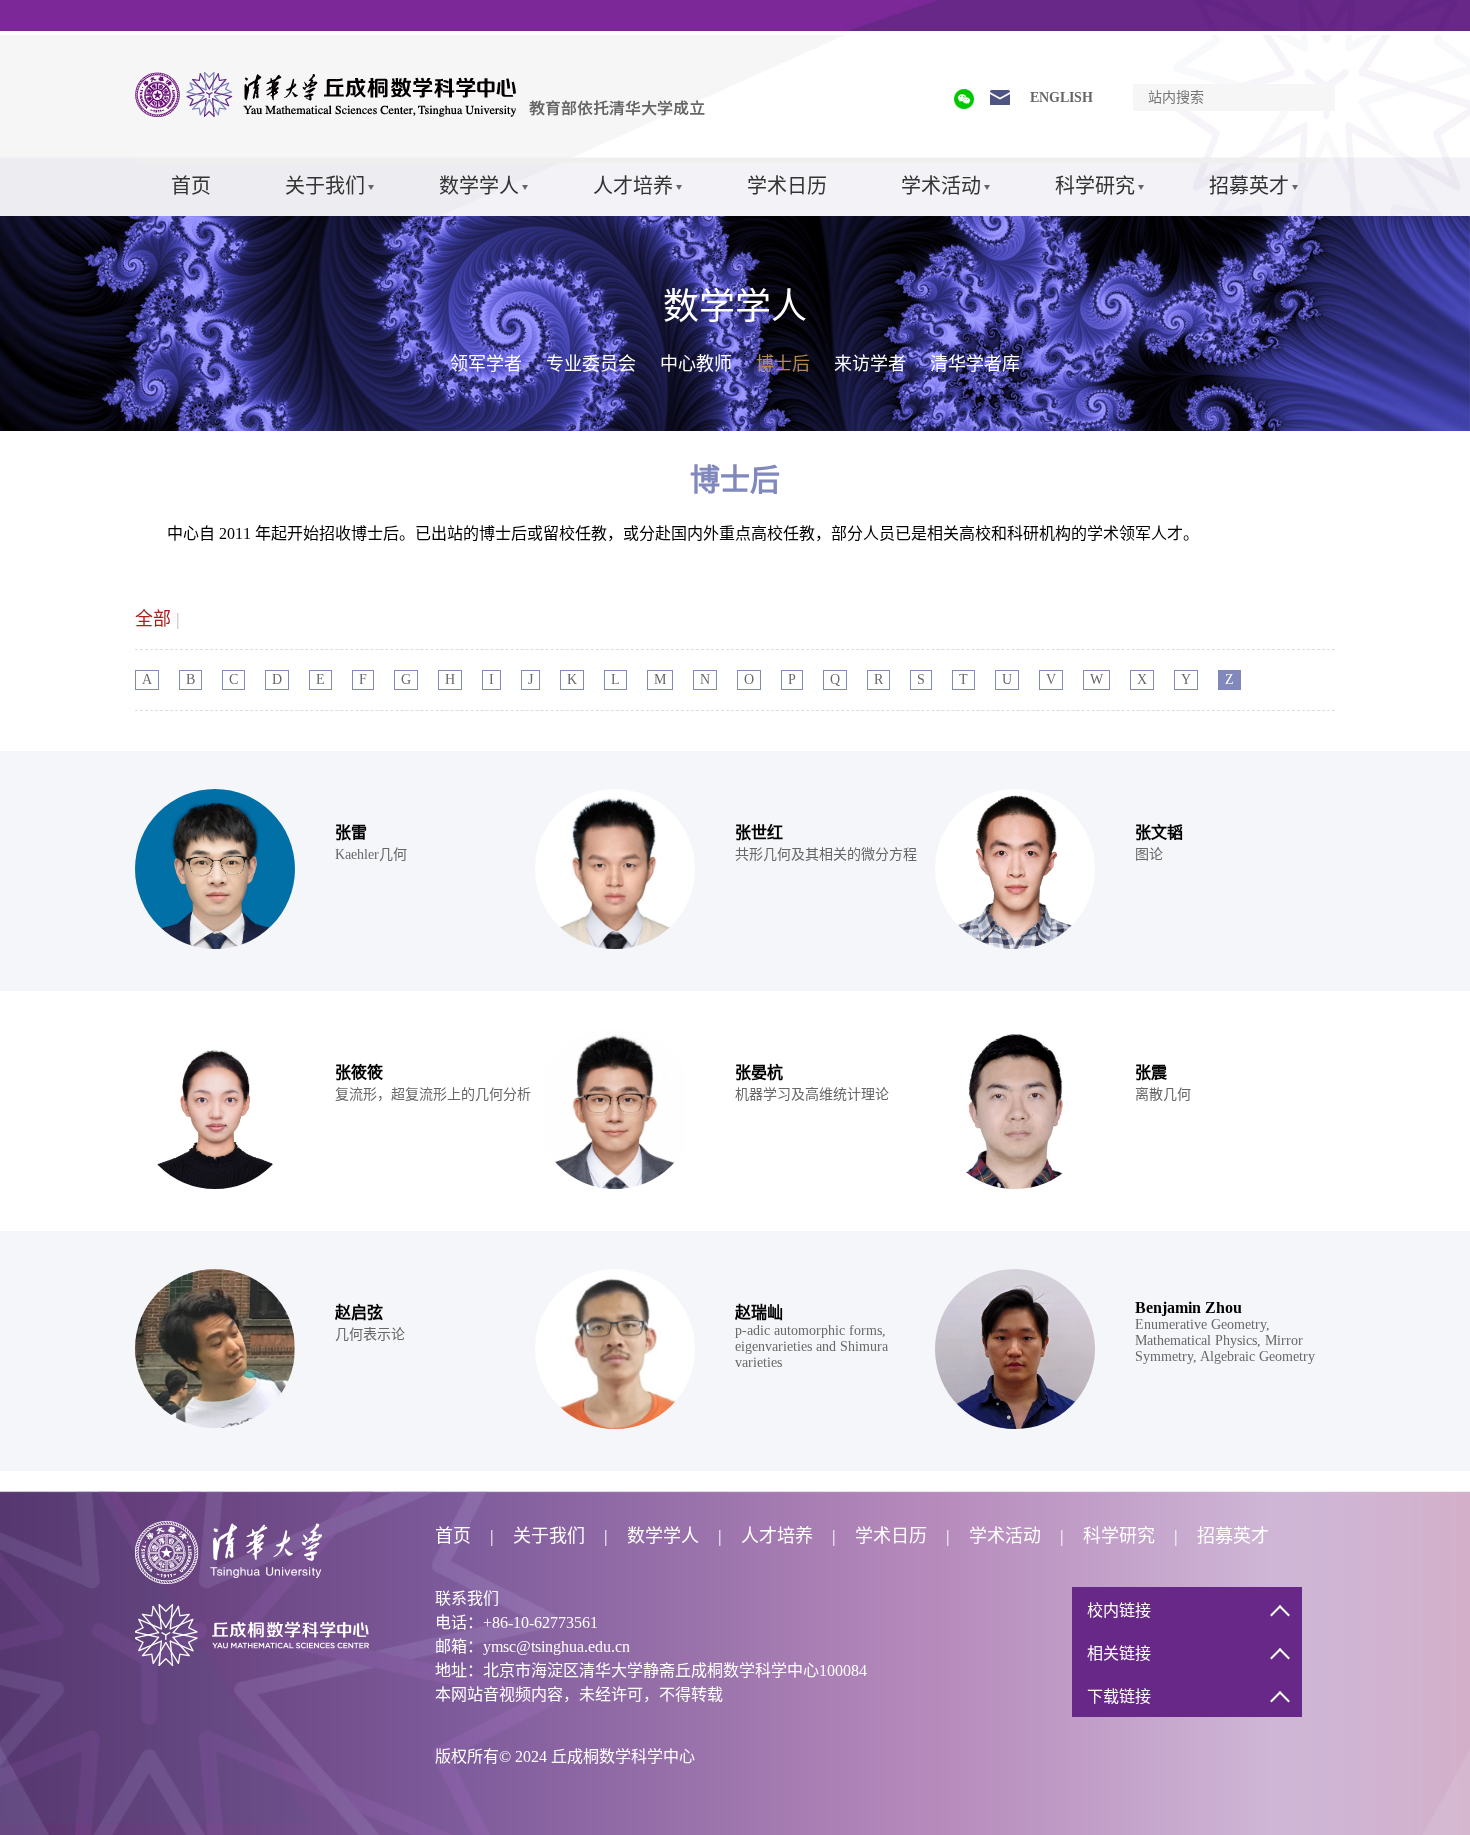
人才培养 (633, 186)
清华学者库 (975, 364)
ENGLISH (1061, 97)
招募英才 (1249, 186)
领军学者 (486, 364)
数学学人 (479, 186)
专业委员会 (591, 364)
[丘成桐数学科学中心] (425, 112)
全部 (153, 619)
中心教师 (696, 364)
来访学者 (870, 364)
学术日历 (787, 186)
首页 (191, 186)
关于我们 (325, 186)
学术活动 (941, 186)
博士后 (783, 364)
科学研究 (1095, 186)
